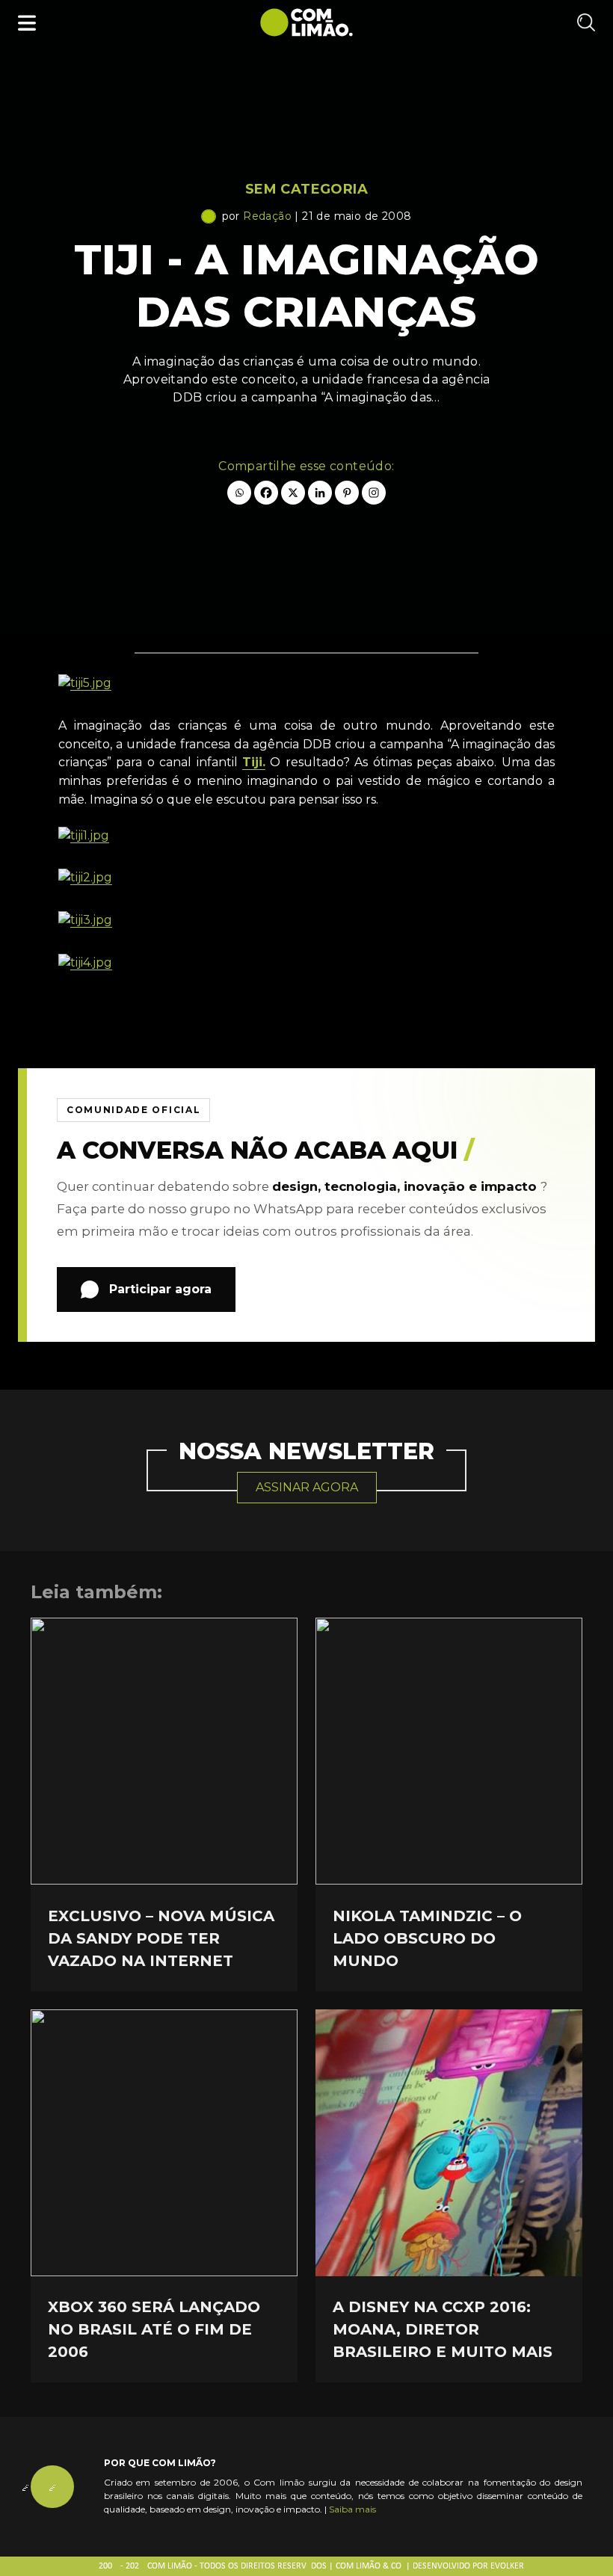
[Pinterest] (347, 493)
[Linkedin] (320, 493)
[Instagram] (374, 493)
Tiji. (254, 762)
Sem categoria (306, 189)
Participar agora (160, 1289)
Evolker (507, 2566)
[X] (293, 493)
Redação (267, 216)
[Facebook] (266, 493)
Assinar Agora (307, 1487)
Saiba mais (352, 2509)
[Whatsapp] (239, 493)
